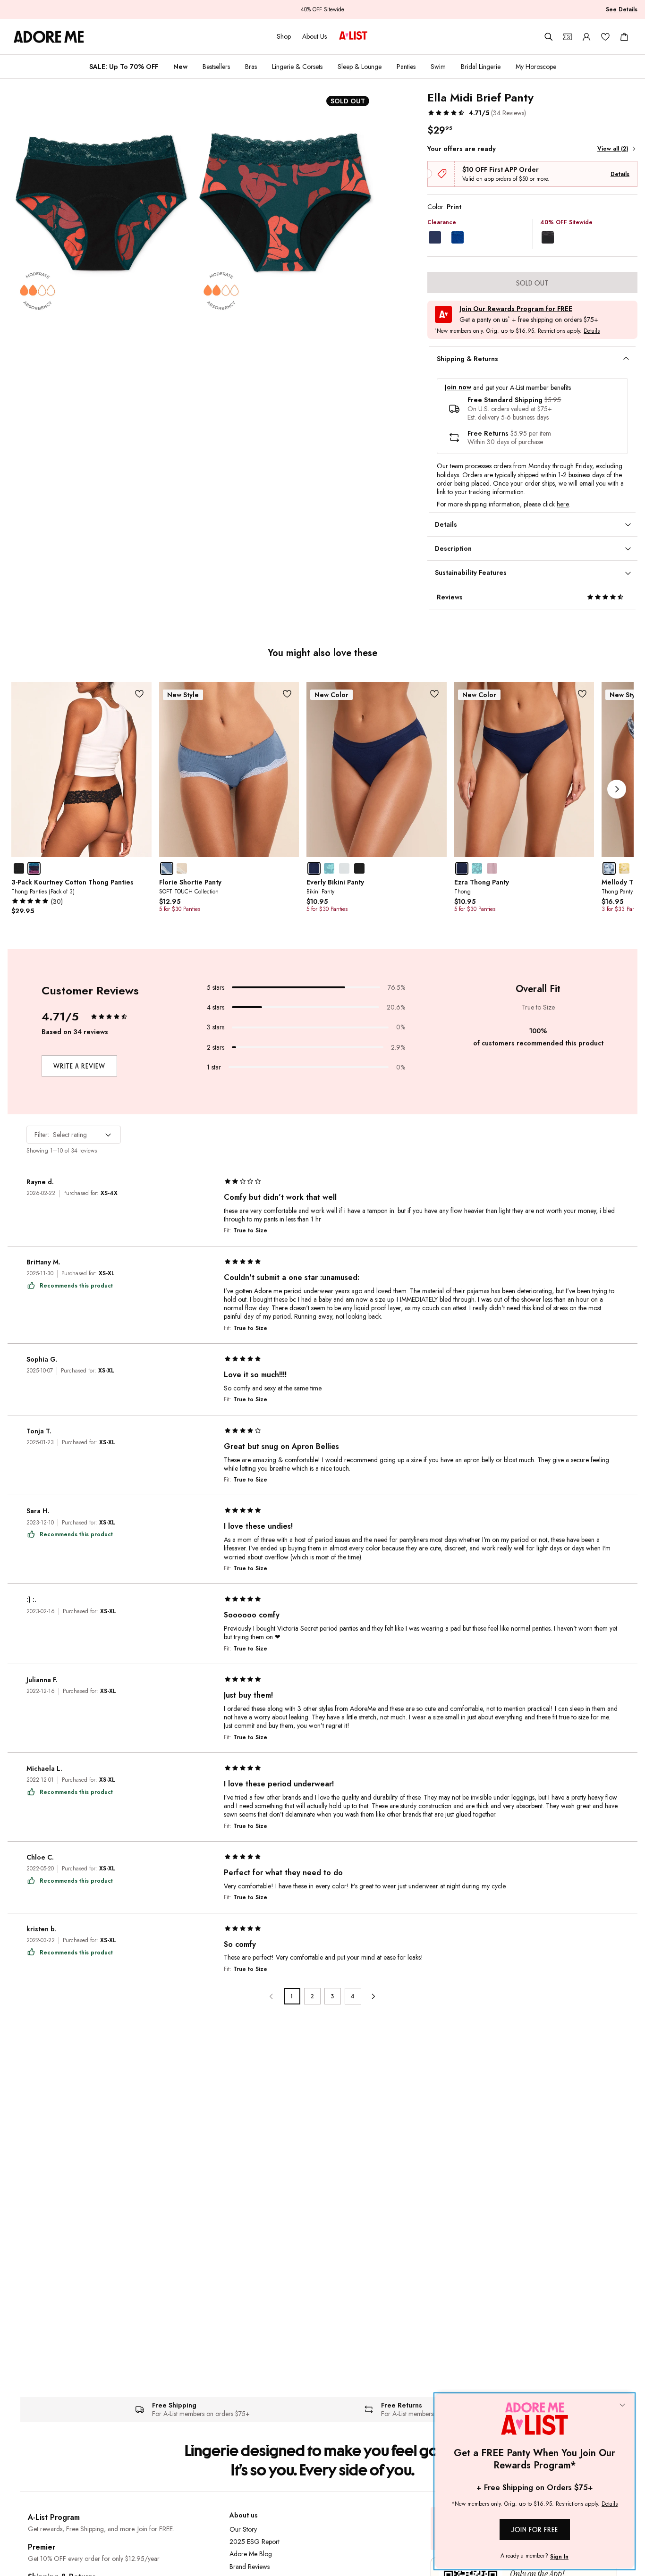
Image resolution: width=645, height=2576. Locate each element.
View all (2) (613, 149)
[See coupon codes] (568, 37)
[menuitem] (124, 67)
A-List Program (54, 2517)
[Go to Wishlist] (605, 37)
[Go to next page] (373, 1996)
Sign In (559, 2557)
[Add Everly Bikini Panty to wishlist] (435, 694)
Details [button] (592, 331)
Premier (42, 2547)
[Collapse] (622, 2406)
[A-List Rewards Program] (353, 36)
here (563, 504)
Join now (458, 387)
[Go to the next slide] (617, 789)
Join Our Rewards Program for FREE (516, 309)
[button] (477, 113)
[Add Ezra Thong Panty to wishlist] (582, 694)
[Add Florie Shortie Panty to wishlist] (287, 694)
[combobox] (74, 1135)
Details (620, 174)
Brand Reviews (250, 2567)
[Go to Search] (549, 37)
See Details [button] (622, 9)
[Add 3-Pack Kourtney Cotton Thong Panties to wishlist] (140, 694)
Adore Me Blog (251, 2554)
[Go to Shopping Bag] (624, 37)
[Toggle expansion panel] (626, 359)
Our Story (243, 2529)
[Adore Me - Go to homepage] (49, 37)
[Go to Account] (586, 37)
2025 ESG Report (255, 2542)
